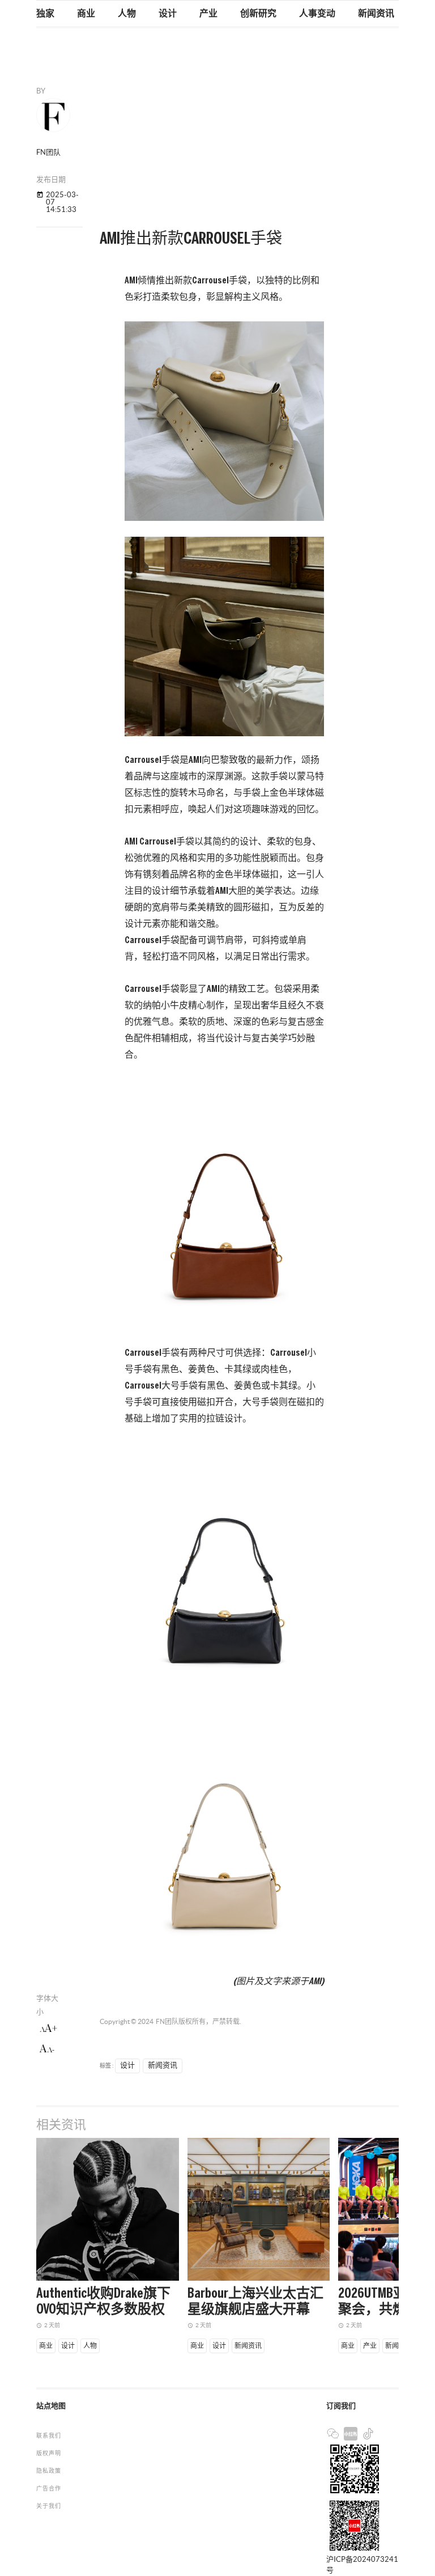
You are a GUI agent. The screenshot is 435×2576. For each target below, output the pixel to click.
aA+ (48, 2028)
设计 (168, 14)
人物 (127, 14)
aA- (47, 2049)
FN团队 (167, 2021)
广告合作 (49, 2488)
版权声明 (49, 2453)
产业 (208, 14)
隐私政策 (49, 2471)
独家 (45, 14)
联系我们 (49, 2436)
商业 (86, 14)
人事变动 (317, 14)
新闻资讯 (376, 14)
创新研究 (258, 14)
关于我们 (49, 2506)
